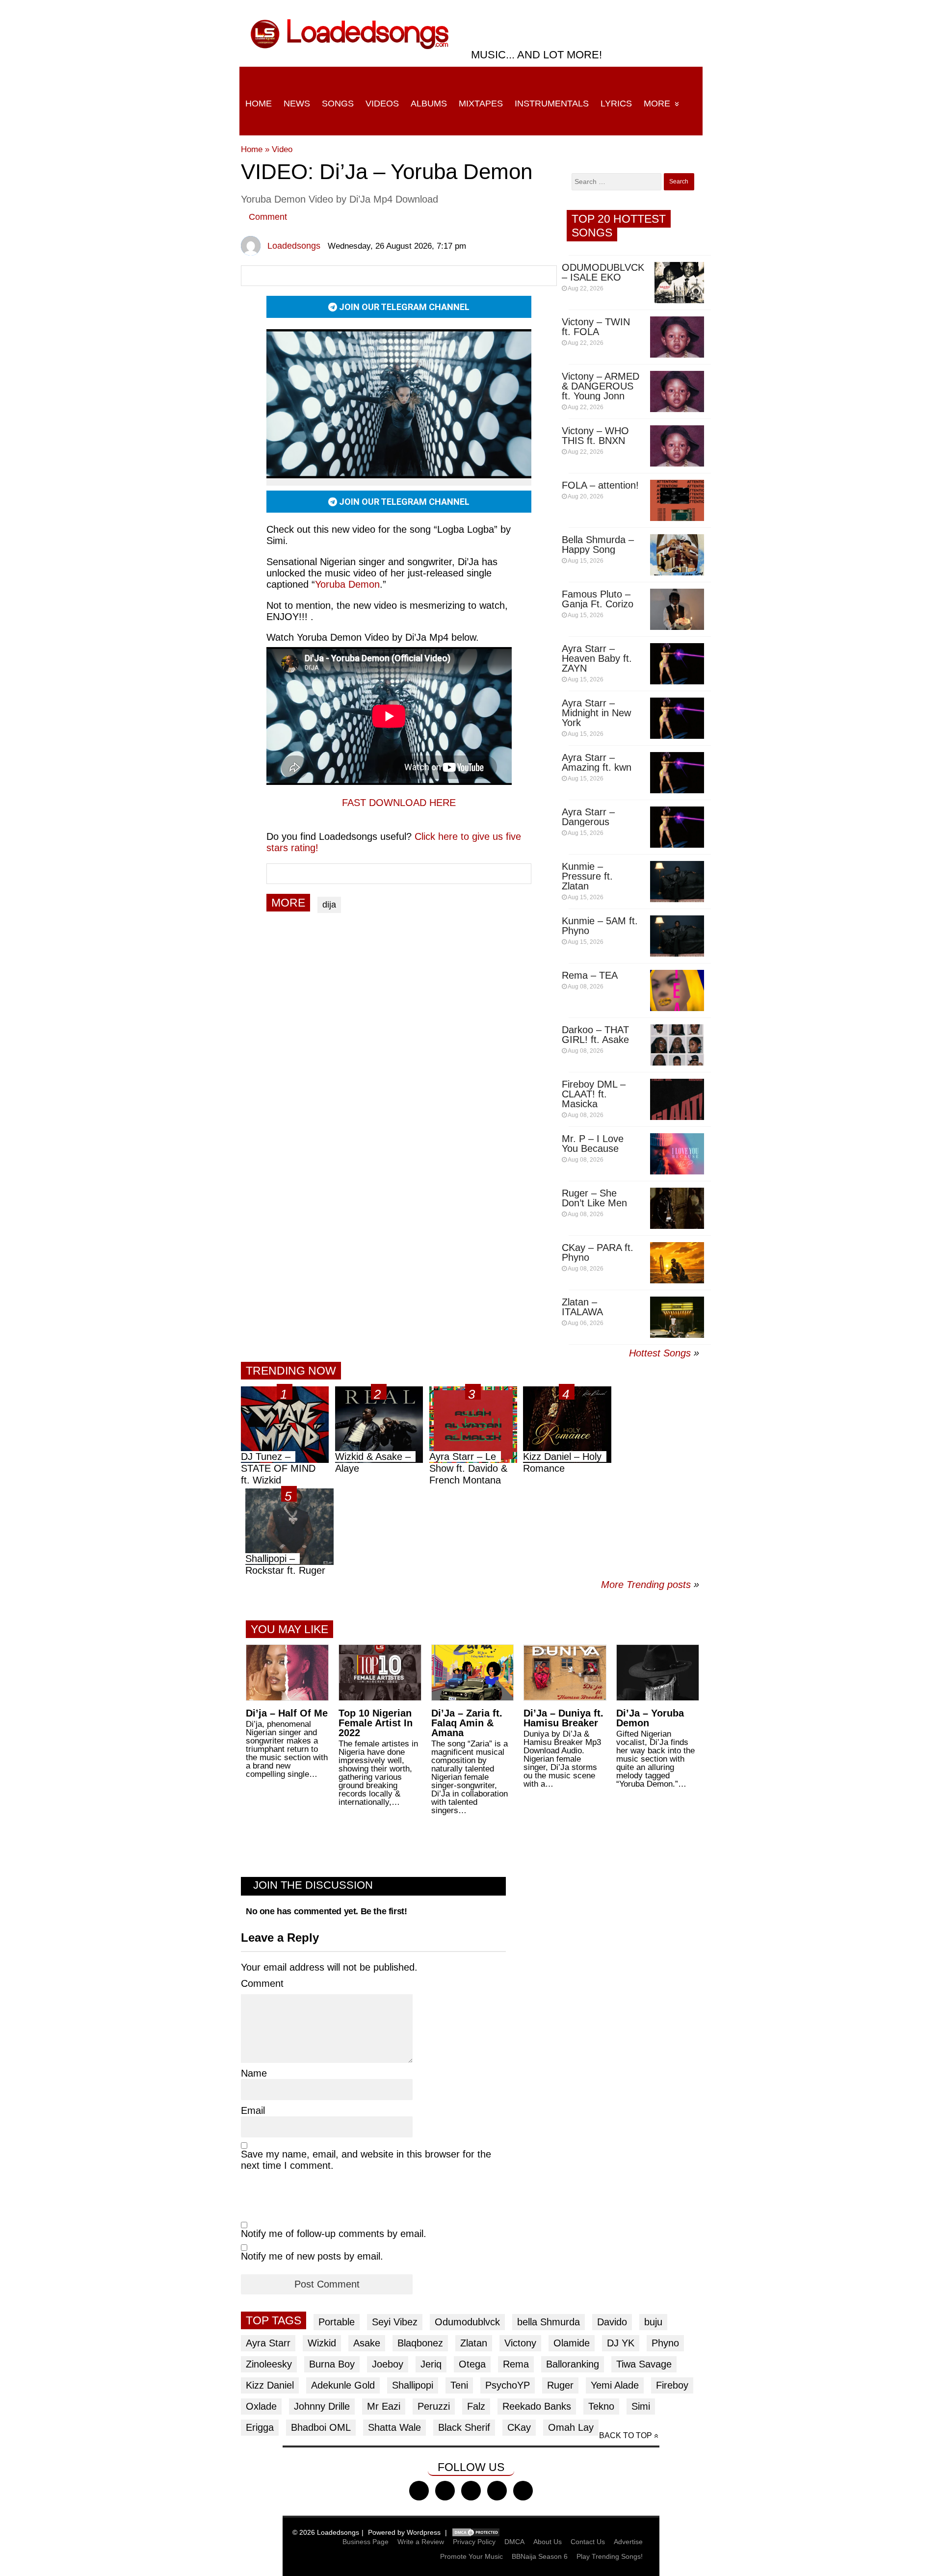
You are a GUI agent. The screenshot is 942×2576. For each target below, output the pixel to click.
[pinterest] (523, 2491)
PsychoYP (508, 2385)
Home (259, 104)
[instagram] (471, 2491)
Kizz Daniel (270, 2385)
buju (653, 2322)
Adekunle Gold (343, 2385)
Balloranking (573, 2364)
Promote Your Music (471, 2556)
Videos (382, 104)
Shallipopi (413, 2385)
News (297, 104)
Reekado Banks (537, 2406)
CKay (519, 2427)
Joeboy (388, 2364)
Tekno (601, 2406)
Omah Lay (571, 2427)
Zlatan (474, 2343)
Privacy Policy (474, 2542)
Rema (516, 2364)
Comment (268, 217)
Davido (612, 2322)
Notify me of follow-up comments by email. (334, 2234)
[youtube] (497, 2491)
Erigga (260, 2427)
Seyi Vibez (395, 2322)
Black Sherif (464, 2427)
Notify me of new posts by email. (312, 2256)
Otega (472, 2364)
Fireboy (672, 2385)
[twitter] (445, 2491)
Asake (367, 2343)
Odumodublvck (467, 2322)
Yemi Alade (615, 2385)
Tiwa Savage (644, 2364)
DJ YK (621, 2343)
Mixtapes (481, 104)
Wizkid (322, 2343)
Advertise (628, 2542)
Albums (429, 104)
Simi (641, 2406)
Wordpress (424, 2532)
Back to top (626, 2435)
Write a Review (421, 2542)
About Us (548, 2542)
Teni (459, 2385)
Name (254, 2073)
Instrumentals (552, 104)
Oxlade (261, 2406)
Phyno (665, 2343)
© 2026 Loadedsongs (326, 2532)
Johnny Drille (322, 2406)
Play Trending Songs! (610, 2556)
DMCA (514, 2542)
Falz (476, 2406)
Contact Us (588, 2542)
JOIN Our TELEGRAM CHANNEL (403, 307)
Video (282, 149)
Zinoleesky (269, 2364)
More (657, 104)
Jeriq (431, 2364)
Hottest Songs (660, 1353)
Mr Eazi (384, 2406)
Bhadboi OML (321, 2427)
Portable (337, 2322)
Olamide (572, 2343)
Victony (520, 2343)
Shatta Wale (394, 2427)
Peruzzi (434, 2406)
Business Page (366, 2542)
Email (253, 2110)
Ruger (560, 2385)
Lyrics (616, 104)
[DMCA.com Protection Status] (476, 2532)
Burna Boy (332, 2364)
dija (329, 905)
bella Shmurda (549, 2322)
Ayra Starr (268, 2343)
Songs (338, 104)
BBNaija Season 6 (540, 2556)
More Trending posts (650, 1585)
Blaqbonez (420, 2343)
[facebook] (419, 2491)
